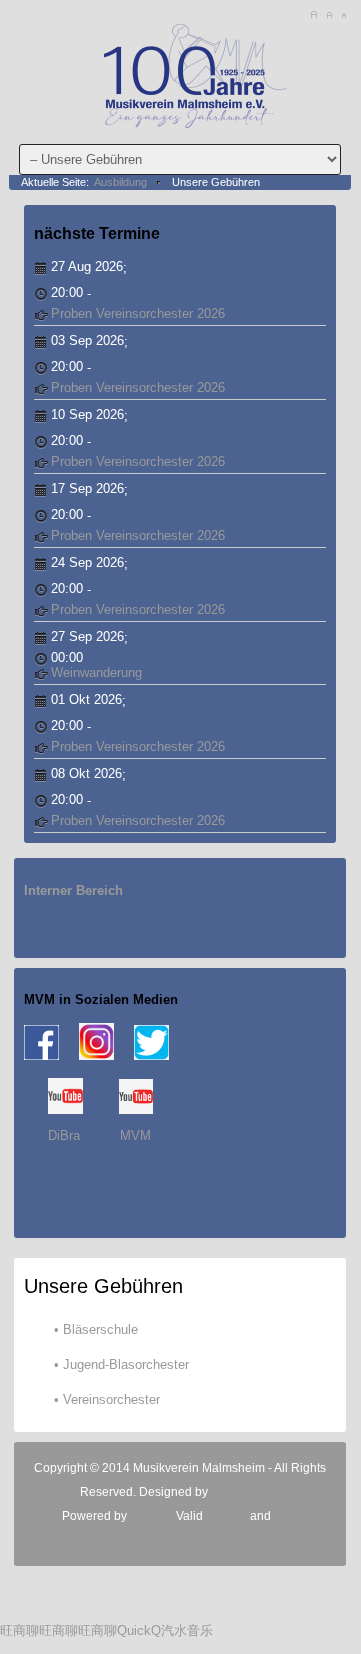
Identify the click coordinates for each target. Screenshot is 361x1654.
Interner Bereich (73, 890)
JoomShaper (246, 1492)
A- (343, 15)
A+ (313, 15)
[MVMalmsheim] (190, 73)
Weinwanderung (96, 672)
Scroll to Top (306, 1540)
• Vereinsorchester (107, 1399)
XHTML (226, 1516)
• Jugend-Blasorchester (121, 1364)
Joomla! (150, 1516)
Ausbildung (120, 182)
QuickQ (139, 1630)
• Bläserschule (96, 1329)
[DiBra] (65, 1109)
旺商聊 (19, 1630)
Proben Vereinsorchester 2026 (138, 313)
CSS (286, 1516)
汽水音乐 (187, 1630)
